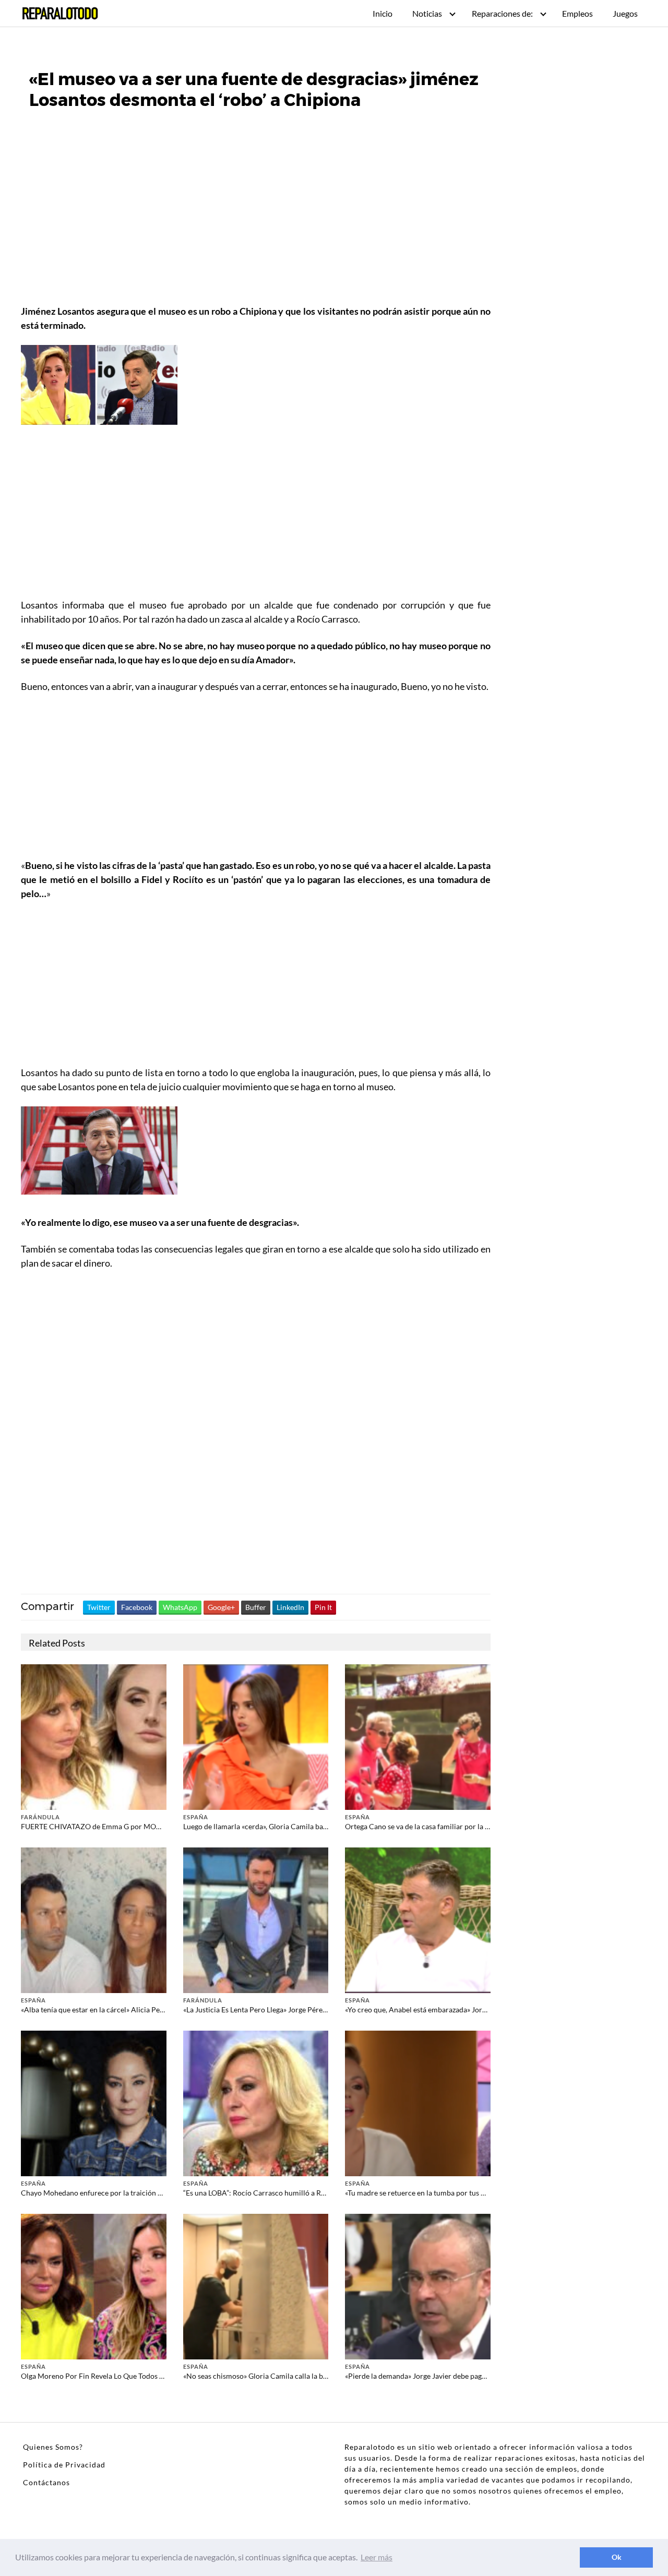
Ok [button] (617, 2557)
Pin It (323, 1607)
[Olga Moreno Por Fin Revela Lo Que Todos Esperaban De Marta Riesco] (94, 2286)
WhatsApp (180, 1607)
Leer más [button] (377, 2557)
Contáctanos (46, 2482)
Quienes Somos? (53, 2447)
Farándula (40, 1817)
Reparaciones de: (502, 13)
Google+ (221, 1607)
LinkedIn (290, 1607)
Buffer (256, 1607)
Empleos (577, 13)
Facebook (137, 1607)
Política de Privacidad (64, 2465)
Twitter (99, 1607)
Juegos (625, 13)
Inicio (383, 13)
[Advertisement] (256, 225)
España (196, 1817)
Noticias (427, 13)
